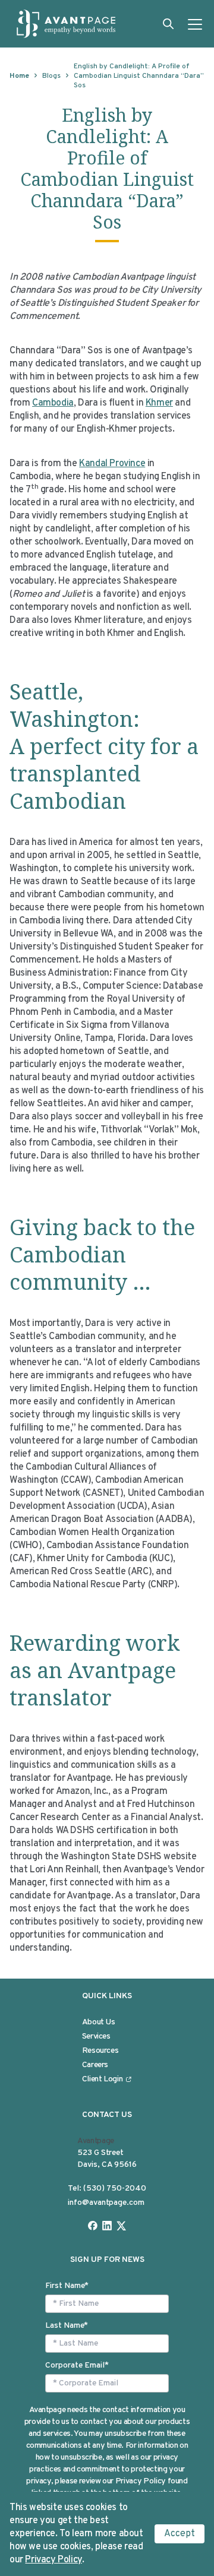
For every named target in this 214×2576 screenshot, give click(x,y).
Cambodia (53, 403)
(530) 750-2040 (115, 2189)
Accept (180, 2534)
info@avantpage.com (106, 2203)
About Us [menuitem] (99, 2022)
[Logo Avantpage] (67, 24)
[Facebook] (93, 2226)
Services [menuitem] (96, 2037)
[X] (121, 2226)
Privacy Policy (53, 2560)
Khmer (159, 403)
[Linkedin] (107, 2226)
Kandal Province (112, 464)
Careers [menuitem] (95, 2065)
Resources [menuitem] (100, 2051)
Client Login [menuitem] (103, 2079)
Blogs (51, 76)
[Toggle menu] (195, 24)
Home (19, 76)
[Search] (168, 24)
